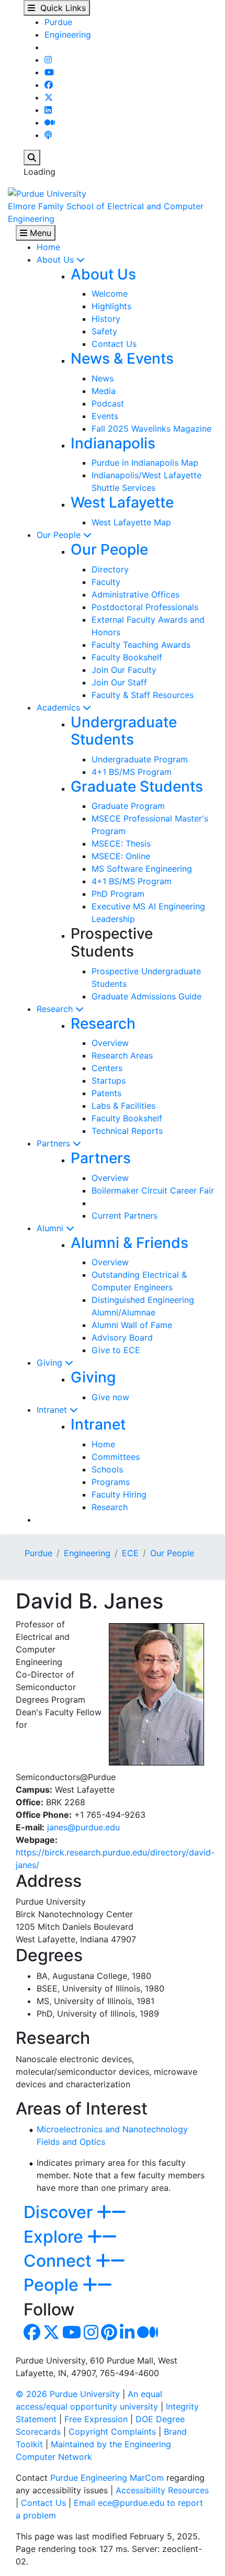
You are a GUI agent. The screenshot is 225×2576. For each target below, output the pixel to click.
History (106, 319)
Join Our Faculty (124, 670)
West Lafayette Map (131, 522)
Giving (51, 1363)
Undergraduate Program (140, 759)
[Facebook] (49, 85)
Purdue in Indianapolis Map (145, 463)
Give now (110, 1397)
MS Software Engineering (142, 869)
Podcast (108, 403)
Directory (110, 569)
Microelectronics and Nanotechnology (112, 2129)
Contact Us (114, 344)
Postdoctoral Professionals (145, 607)
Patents (106, 1093)
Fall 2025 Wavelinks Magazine (151, 429)
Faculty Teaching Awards (141, 645)
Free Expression (96, 2419)
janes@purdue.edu (83, 1827)
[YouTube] (49, 72)
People (53, 2285)
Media (104, 391)
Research (56, 1009)
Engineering (68, 35)
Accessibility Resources (162, 2490)
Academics (60, 707)
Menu (39, 233)
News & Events (122, 358)
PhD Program (118, 894)
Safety (104, 331)
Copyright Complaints (112, 2432)
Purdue (58, 22)
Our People (60, 535)
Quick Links (60, 8)
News (103, 378)
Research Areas (122, 1055)
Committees (116, 1457)
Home (48, 247)
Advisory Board (122, 1337)
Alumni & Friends (130, 1243)
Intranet (53, 1410)
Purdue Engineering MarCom (107, 2478)
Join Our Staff (119, 682)
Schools (107, 1469)
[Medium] (50, 122)
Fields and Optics (71, 2142)
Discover (60, 2212)
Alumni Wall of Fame (132, 1325)
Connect (60, 2261)
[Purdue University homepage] (47, 193)
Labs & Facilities (123, 1106)
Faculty (106, 582)
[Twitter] (49, 97)
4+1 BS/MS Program (132, 772)
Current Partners (125, 1216)
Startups (109, 1081)
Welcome (110, 294)
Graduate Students (137, 786)
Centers (107, 1068)
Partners (55, 1143)
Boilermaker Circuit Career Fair (153, 1190)
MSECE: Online (121, 856)
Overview (110, 1043)
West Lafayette (122, 502)
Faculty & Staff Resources (143, 695)
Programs (111, 1482)
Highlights (111, 306)
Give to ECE (116, 1350)
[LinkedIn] (48, 110)
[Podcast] (48, 135)
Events (105, 416)
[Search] (32, 158)
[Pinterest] (109, 2335)
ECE (130, 1553)
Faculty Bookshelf (127, 657)
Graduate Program (128, 806)
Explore (55, 2237)
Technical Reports (127, 1131)
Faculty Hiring (119, 1494)
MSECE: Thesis (121, 843)
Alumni (51, 1228)
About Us (57, 260)
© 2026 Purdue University (68, 2394)
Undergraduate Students (124, 731)
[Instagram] (48, 60)
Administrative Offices (136, 594)
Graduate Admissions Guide (147, 996)
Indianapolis (113, 443)
